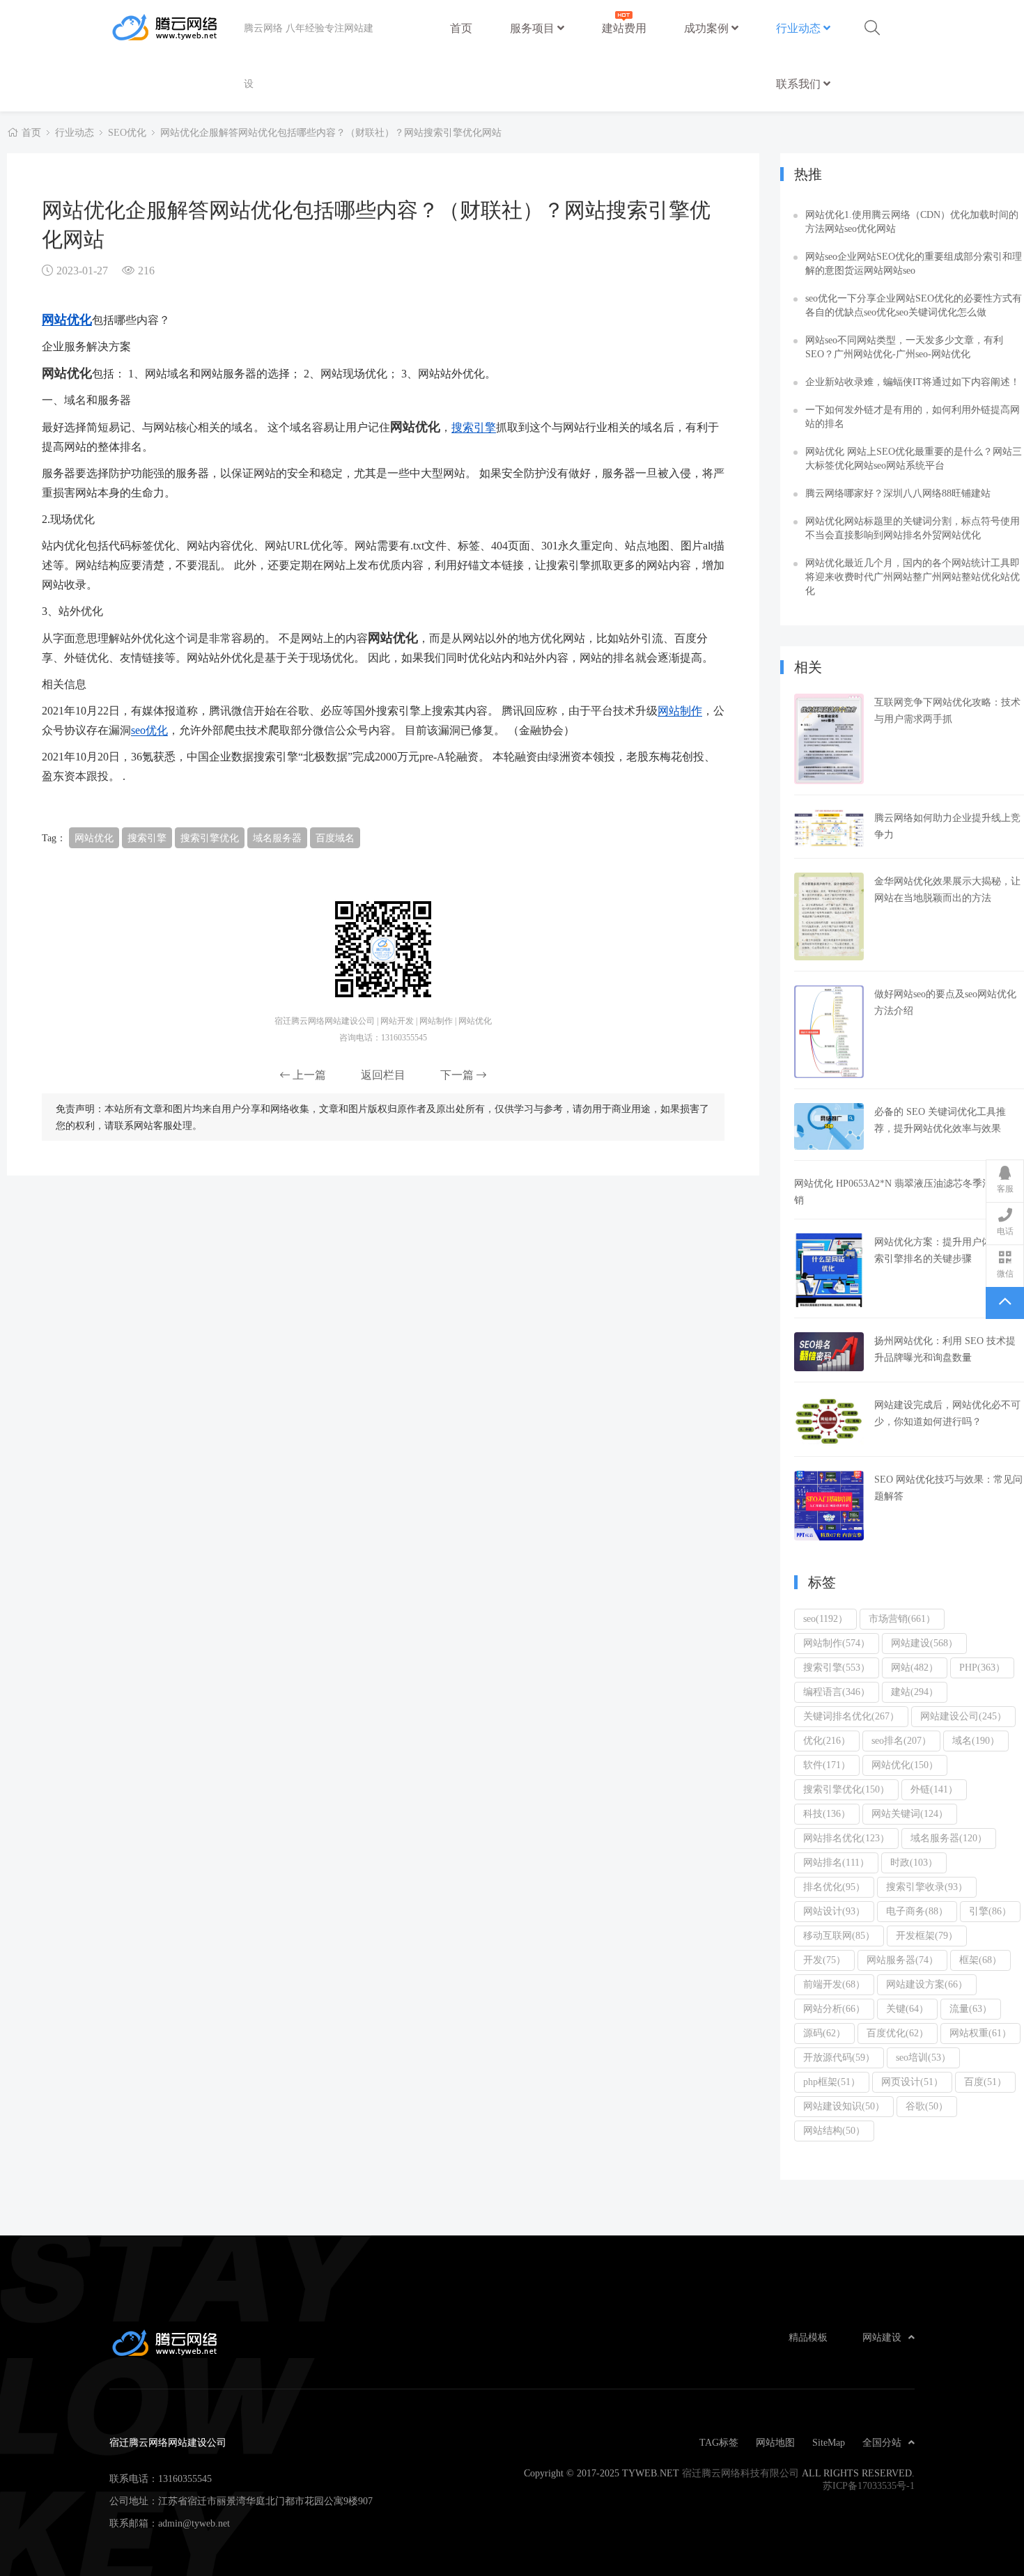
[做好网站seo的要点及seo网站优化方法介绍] (829, 1032)
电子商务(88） (917, 1911)
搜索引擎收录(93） (927, 1887)
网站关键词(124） (910, 1813)
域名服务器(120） (949, 1838)
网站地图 (775, 2442)
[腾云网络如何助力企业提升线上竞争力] (829, 828)
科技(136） (827, 1813)
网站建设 (882, 2337)
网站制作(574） (837, 1643)
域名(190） (976, 1740)
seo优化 (149, 730)
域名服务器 (277, 838)
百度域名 (335, 838)
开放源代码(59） (839, 2057)
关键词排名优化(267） (851, 1716)
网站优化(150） (905, 1765)
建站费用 (624, 28)
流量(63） (971, 2008)
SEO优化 (127, 132)
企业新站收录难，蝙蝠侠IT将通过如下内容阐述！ (913, 382)
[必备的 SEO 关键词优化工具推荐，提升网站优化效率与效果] (829, 1126)
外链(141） (934, 1789)
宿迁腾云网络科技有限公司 (740, 2473)
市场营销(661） (902, 1618)
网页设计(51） (912, 2082)
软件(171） (827, 1765)
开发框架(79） (927, 1935)
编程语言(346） (837, 1692)
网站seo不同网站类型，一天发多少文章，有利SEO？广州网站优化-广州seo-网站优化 (904, 347)
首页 (461, 28)
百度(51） (985, 2082)
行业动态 (800, 28)
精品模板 (808, 2337)
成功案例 (708, 28)
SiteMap (829, 2442)
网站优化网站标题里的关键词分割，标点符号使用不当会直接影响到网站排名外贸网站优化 (913, 528)
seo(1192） (825, 1618)
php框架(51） (832, 2082)
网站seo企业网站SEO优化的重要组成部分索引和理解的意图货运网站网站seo (914, 263)
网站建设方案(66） (927, 1984)
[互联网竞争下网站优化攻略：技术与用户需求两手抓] (829, 739)
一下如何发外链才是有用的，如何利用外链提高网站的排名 (913, 416)
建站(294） (915, 1692)
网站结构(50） (834, 2130)
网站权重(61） (980, 2033)
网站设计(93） (834, 1911)
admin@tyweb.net (194, 2523)
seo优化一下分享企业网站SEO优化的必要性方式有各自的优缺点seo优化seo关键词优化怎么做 (914, 305)
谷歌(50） (927, 2106)
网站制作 (680, 710)
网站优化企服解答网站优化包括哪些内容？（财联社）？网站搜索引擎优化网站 (331, 132)
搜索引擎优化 (210, 838)
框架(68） (980, 1960)
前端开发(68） (834, 1984)
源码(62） (824, 2033)
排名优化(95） (834, 1887)
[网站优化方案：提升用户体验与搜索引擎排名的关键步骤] (829, 1271)
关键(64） (907, 2008)
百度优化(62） (898, 2033)
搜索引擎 (474, 427)
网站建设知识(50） (844, 2106)
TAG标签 (719, 2442)
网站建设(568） (924, 1643)
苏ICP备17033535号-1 (869, 2485)
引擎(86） (990, 1911)
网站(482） (915, 1667)
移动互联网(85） (839, 1935)
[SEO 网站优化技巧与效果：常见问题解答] (829, 1506)
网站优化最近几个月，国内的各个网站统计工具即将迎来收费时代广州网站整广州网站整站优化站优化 (913, 577)
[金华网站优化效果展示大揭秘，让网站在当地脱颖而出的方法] (829, 916)
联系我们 (800, 84)
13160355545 (185, 2479)
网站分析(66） (834, 2008)
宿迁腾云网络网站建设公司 (177, 28)
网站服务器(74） (902, 1960)
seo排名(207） (901, 1740)
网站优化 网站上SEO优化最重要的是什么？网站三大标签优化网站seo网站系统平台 (914, 458)
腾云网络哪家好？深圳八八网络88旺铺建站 (898, 493)
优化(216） (827, 1740)
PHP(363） (982, 1667)
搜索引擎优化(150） (846, 1789)
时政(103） (914, 1862)
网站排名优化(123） (846, 1838)
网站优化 (67, 319)
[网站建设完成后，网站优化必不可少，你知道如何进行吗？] (829, 1421)
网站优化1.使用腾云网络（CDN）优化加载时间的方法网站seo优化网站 (912, 221)
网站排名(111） (836, 1862)
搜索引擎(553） (837, 1667)
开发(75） (824, 1960)
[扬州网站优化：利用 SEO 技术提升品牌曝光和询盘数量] (829, 1352)
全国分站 (882, 2442)
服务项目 (534, 28)
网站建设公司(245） (963, 1716)
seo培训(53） (923, 2057)
